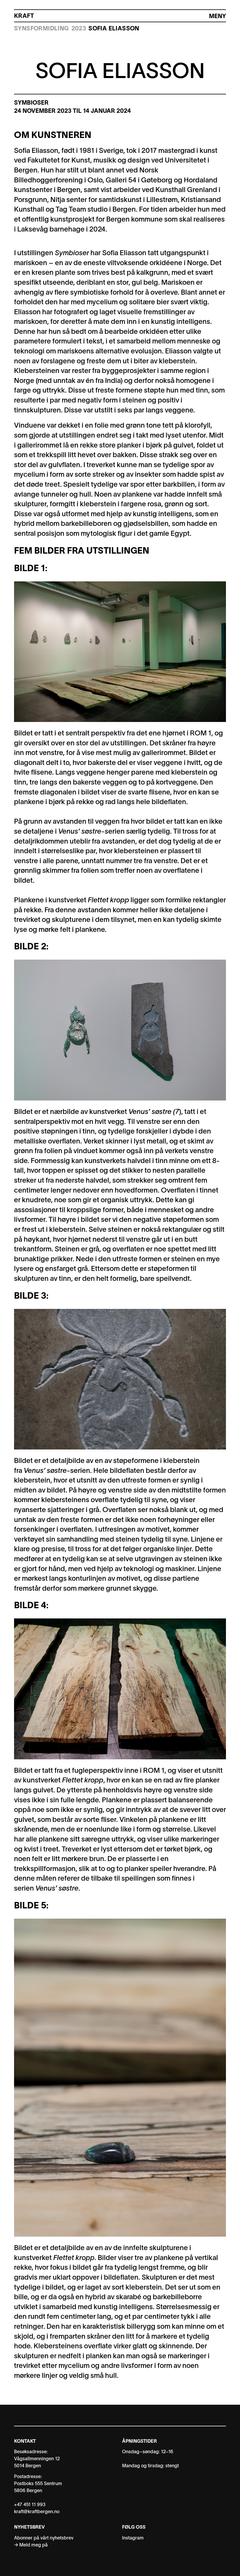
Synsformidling (42, 29)
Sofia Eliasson (114, 29)
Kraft (24, 16)
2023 (79, 29)
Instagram (133, 2538)
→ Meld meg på (31, 2545)
